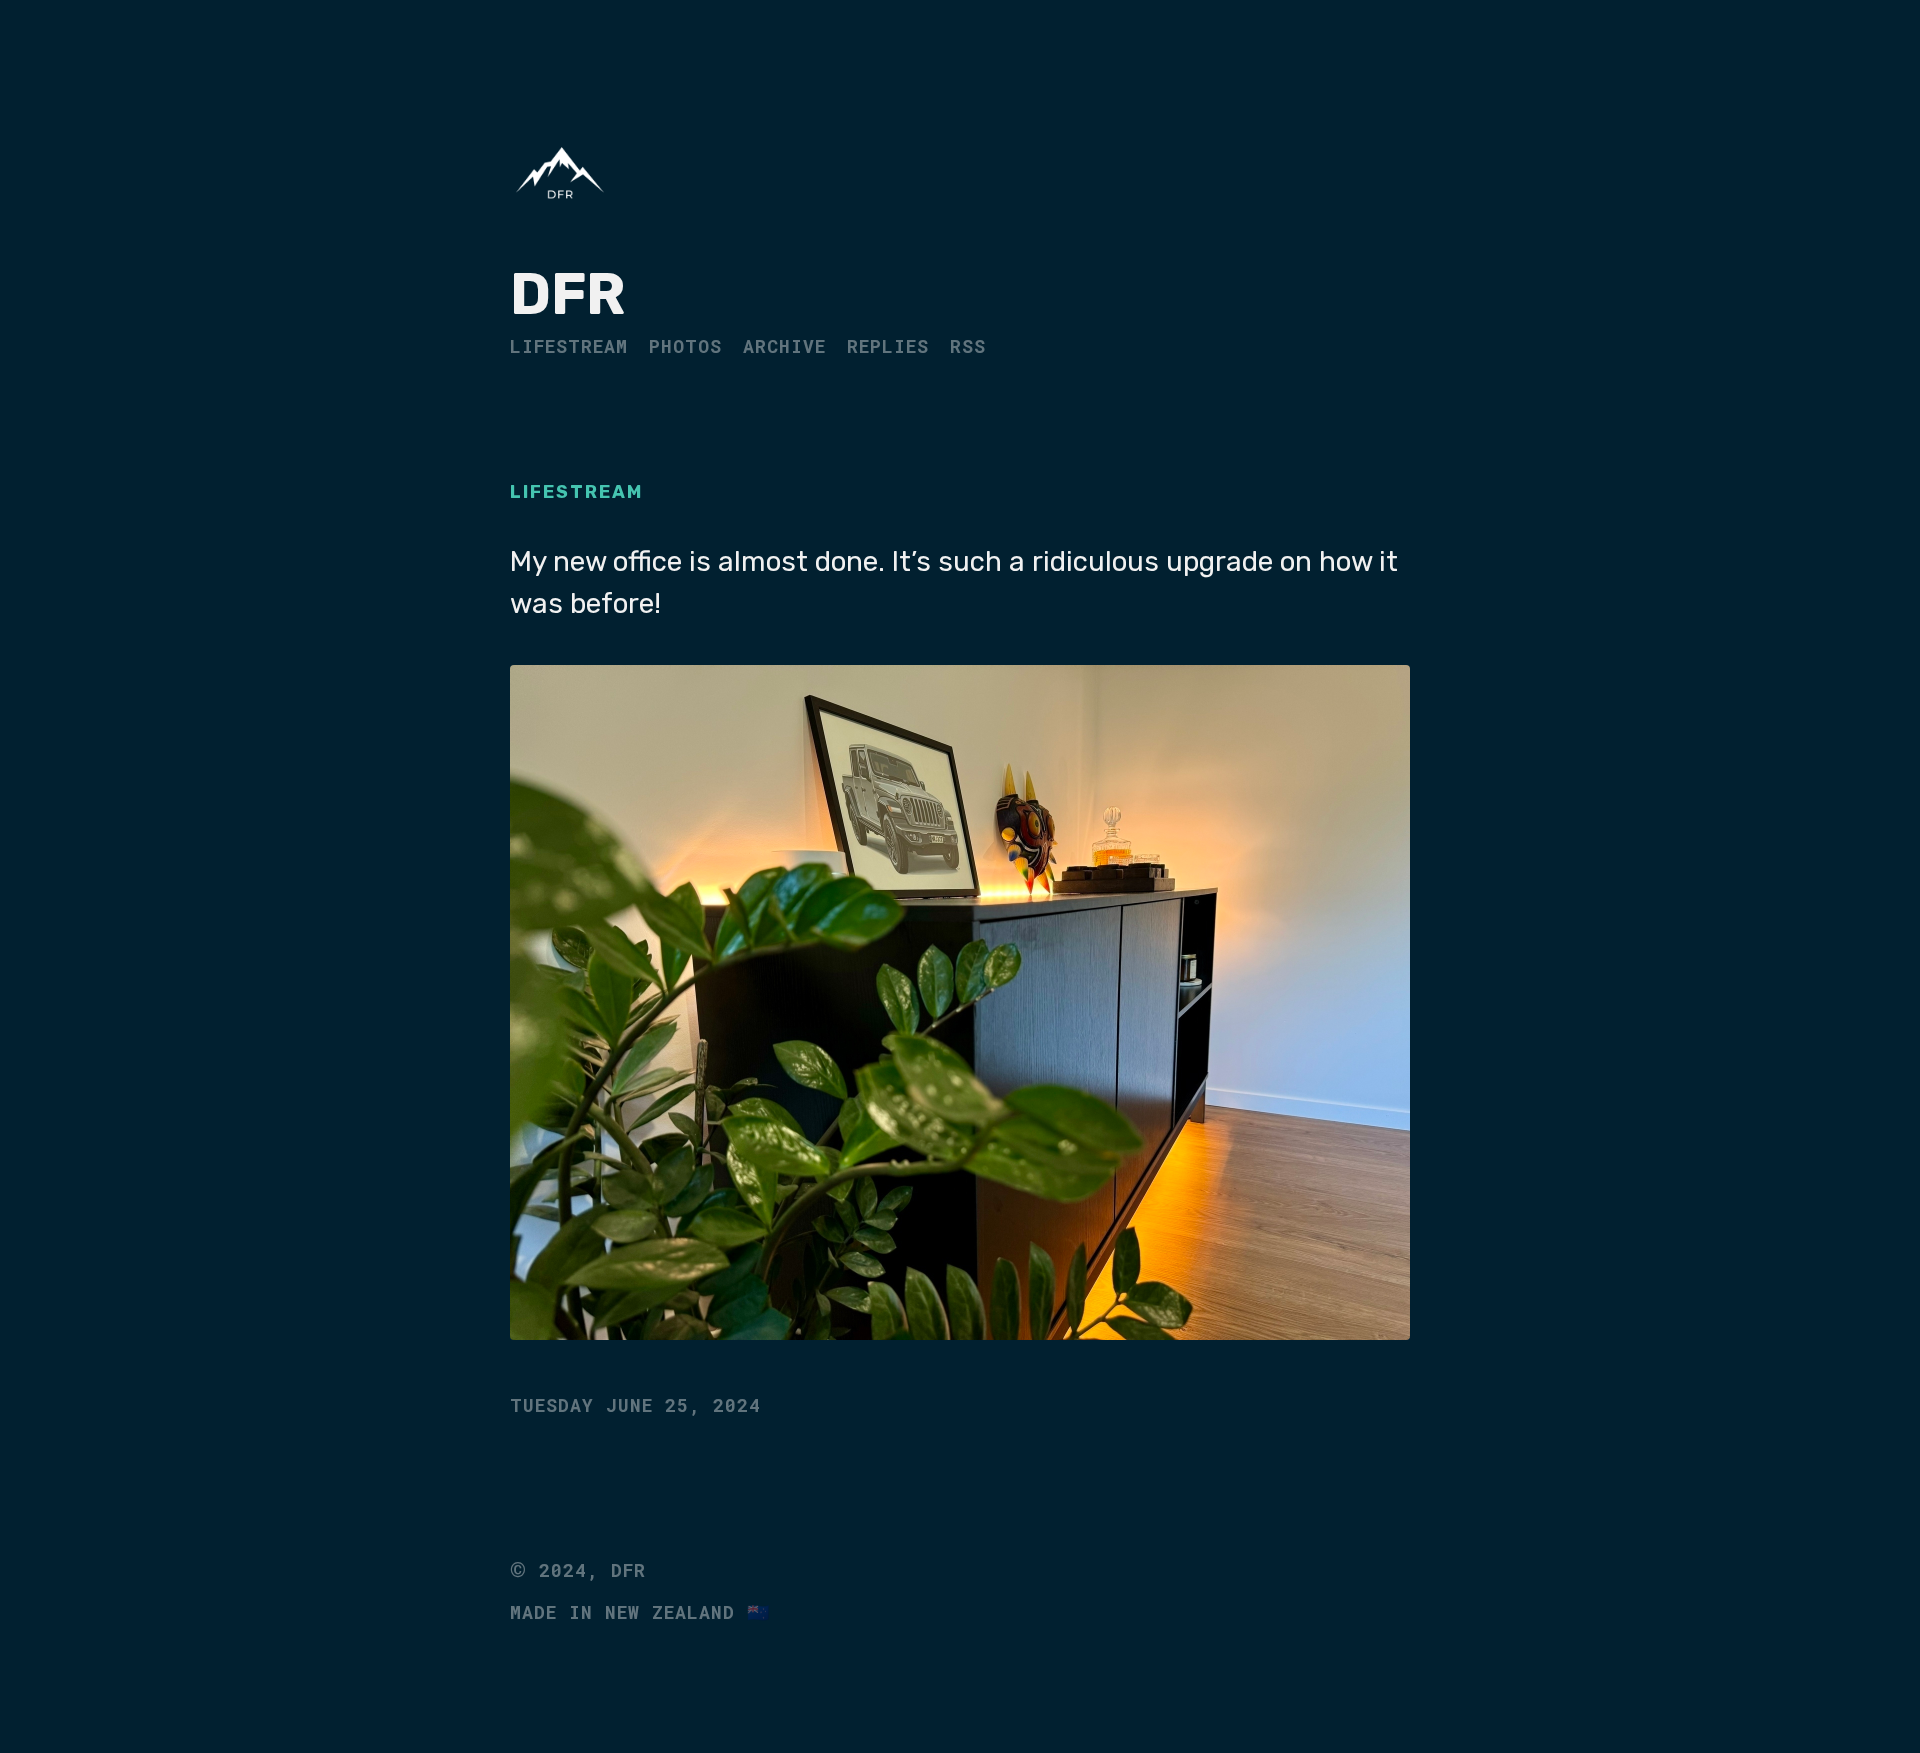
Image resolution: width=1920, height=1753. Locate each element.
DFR (568, 294)
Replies (888, 346)
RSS (968, 346)
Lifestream (569, 346)
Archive (784, 346)
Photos (685, 346)
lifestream (576, 492)
